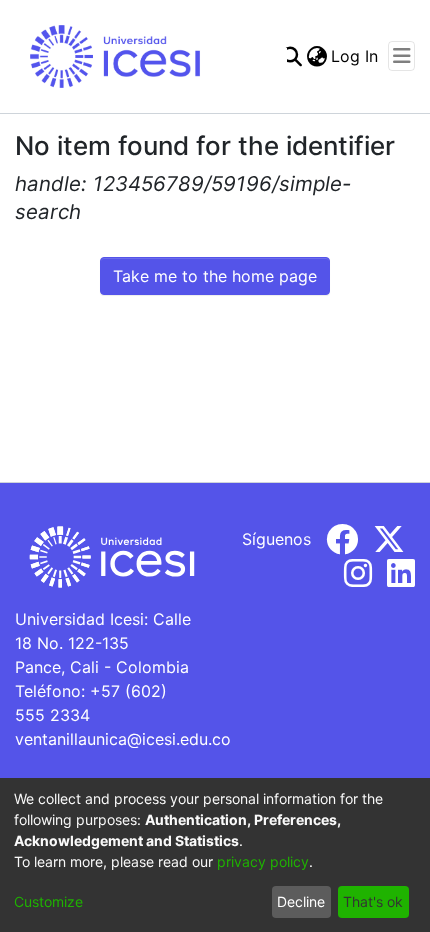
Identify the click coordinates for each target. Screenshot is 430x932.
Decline (301, 901)
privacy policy (263, 861)
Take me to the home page (215, 276)
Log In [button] (355, 56)
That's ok (373, 901)
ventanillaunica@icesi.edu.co (123, 739)
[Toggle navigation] (401, 56)
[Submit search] (291, 56)
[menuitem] (316, 56)
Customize (48, 901)
